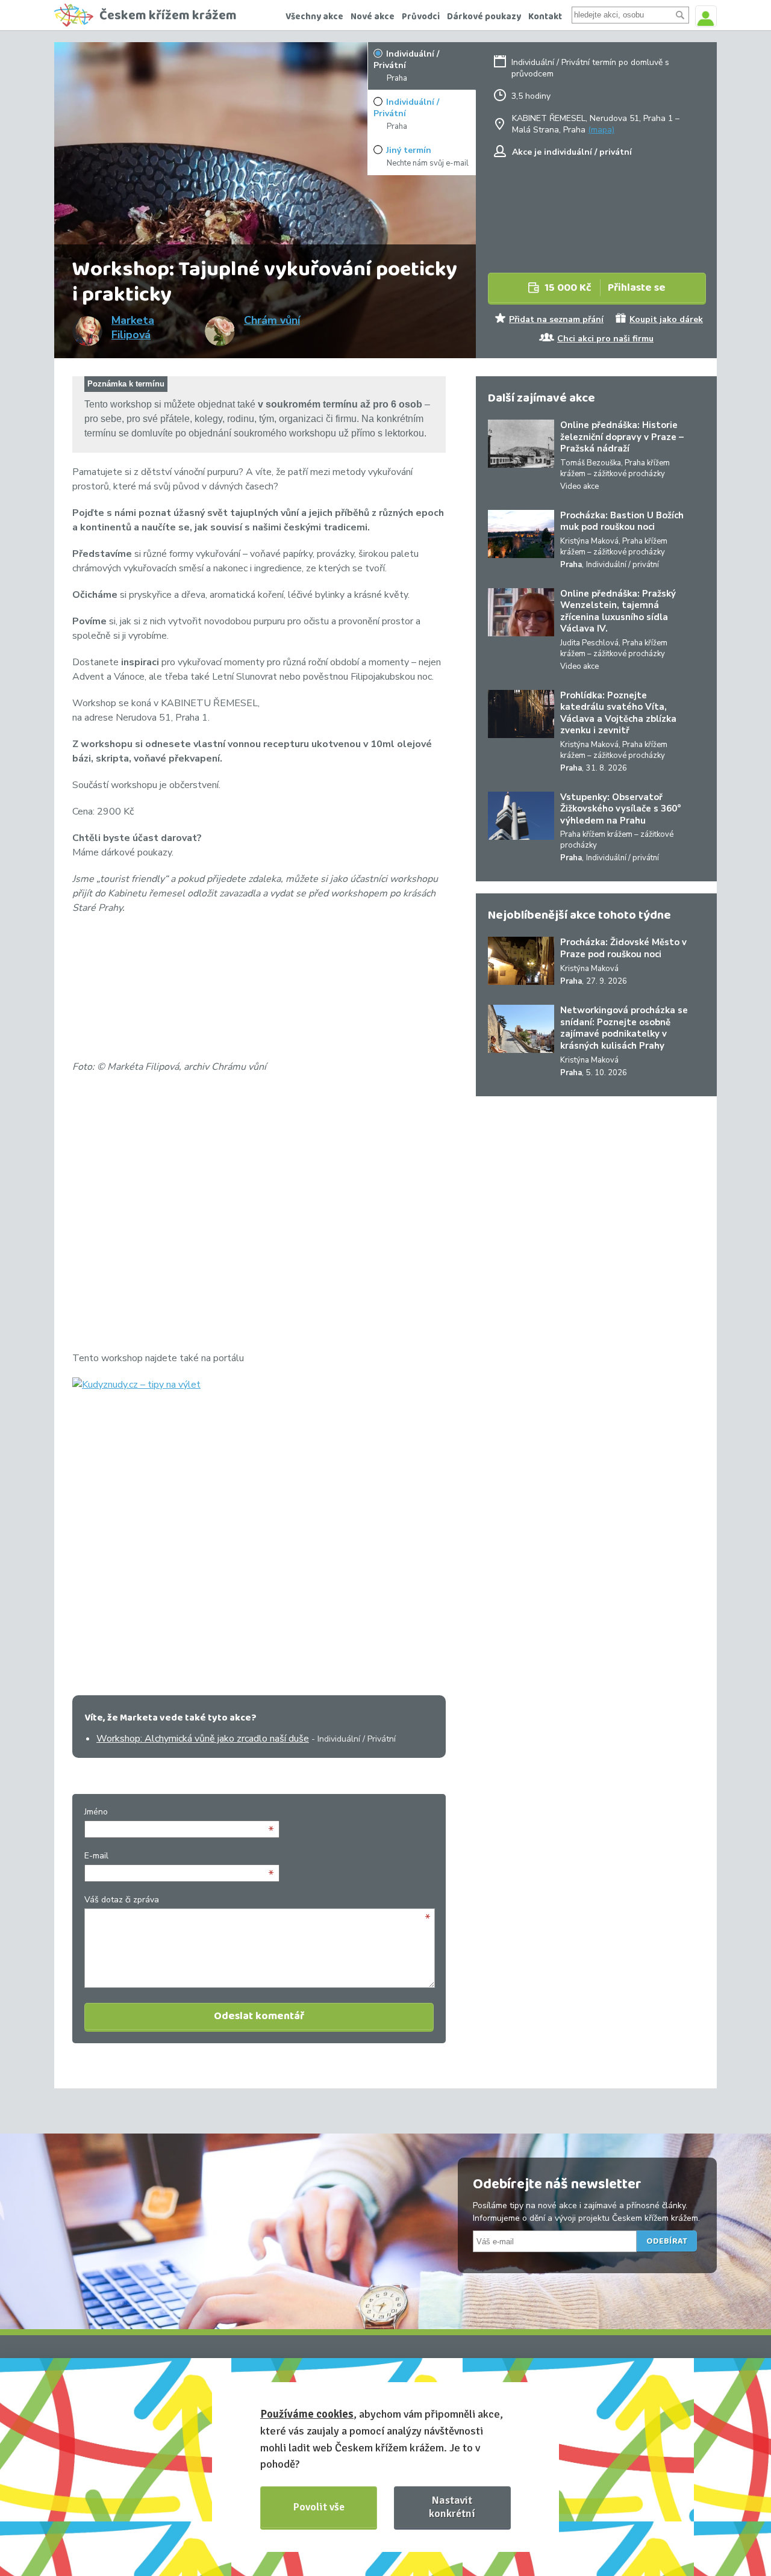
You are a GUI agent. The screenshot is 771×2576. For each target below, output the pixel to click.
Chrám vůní (272, 320)
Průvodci (421, 17)
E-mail (96, 1856)
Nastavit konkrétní (452, 2506)
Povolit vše (319, 2507)
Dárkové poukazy (484, 17)
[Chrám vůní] (220, 331)
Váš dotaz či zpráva (122, 1900)
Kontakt (545, 17)
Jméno (96, 1812)
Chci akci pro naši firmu (605, 339)
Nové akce (373, 17)
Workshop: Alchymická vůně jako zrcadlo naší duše (203, 1739)
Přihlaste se (605, 288)
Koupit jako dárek (666, 319)
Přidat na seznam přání (556, 319)
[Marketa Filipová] (87, 331)
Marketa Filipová (133, 327)
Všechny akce (314, 17)
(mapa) (601, 130)
